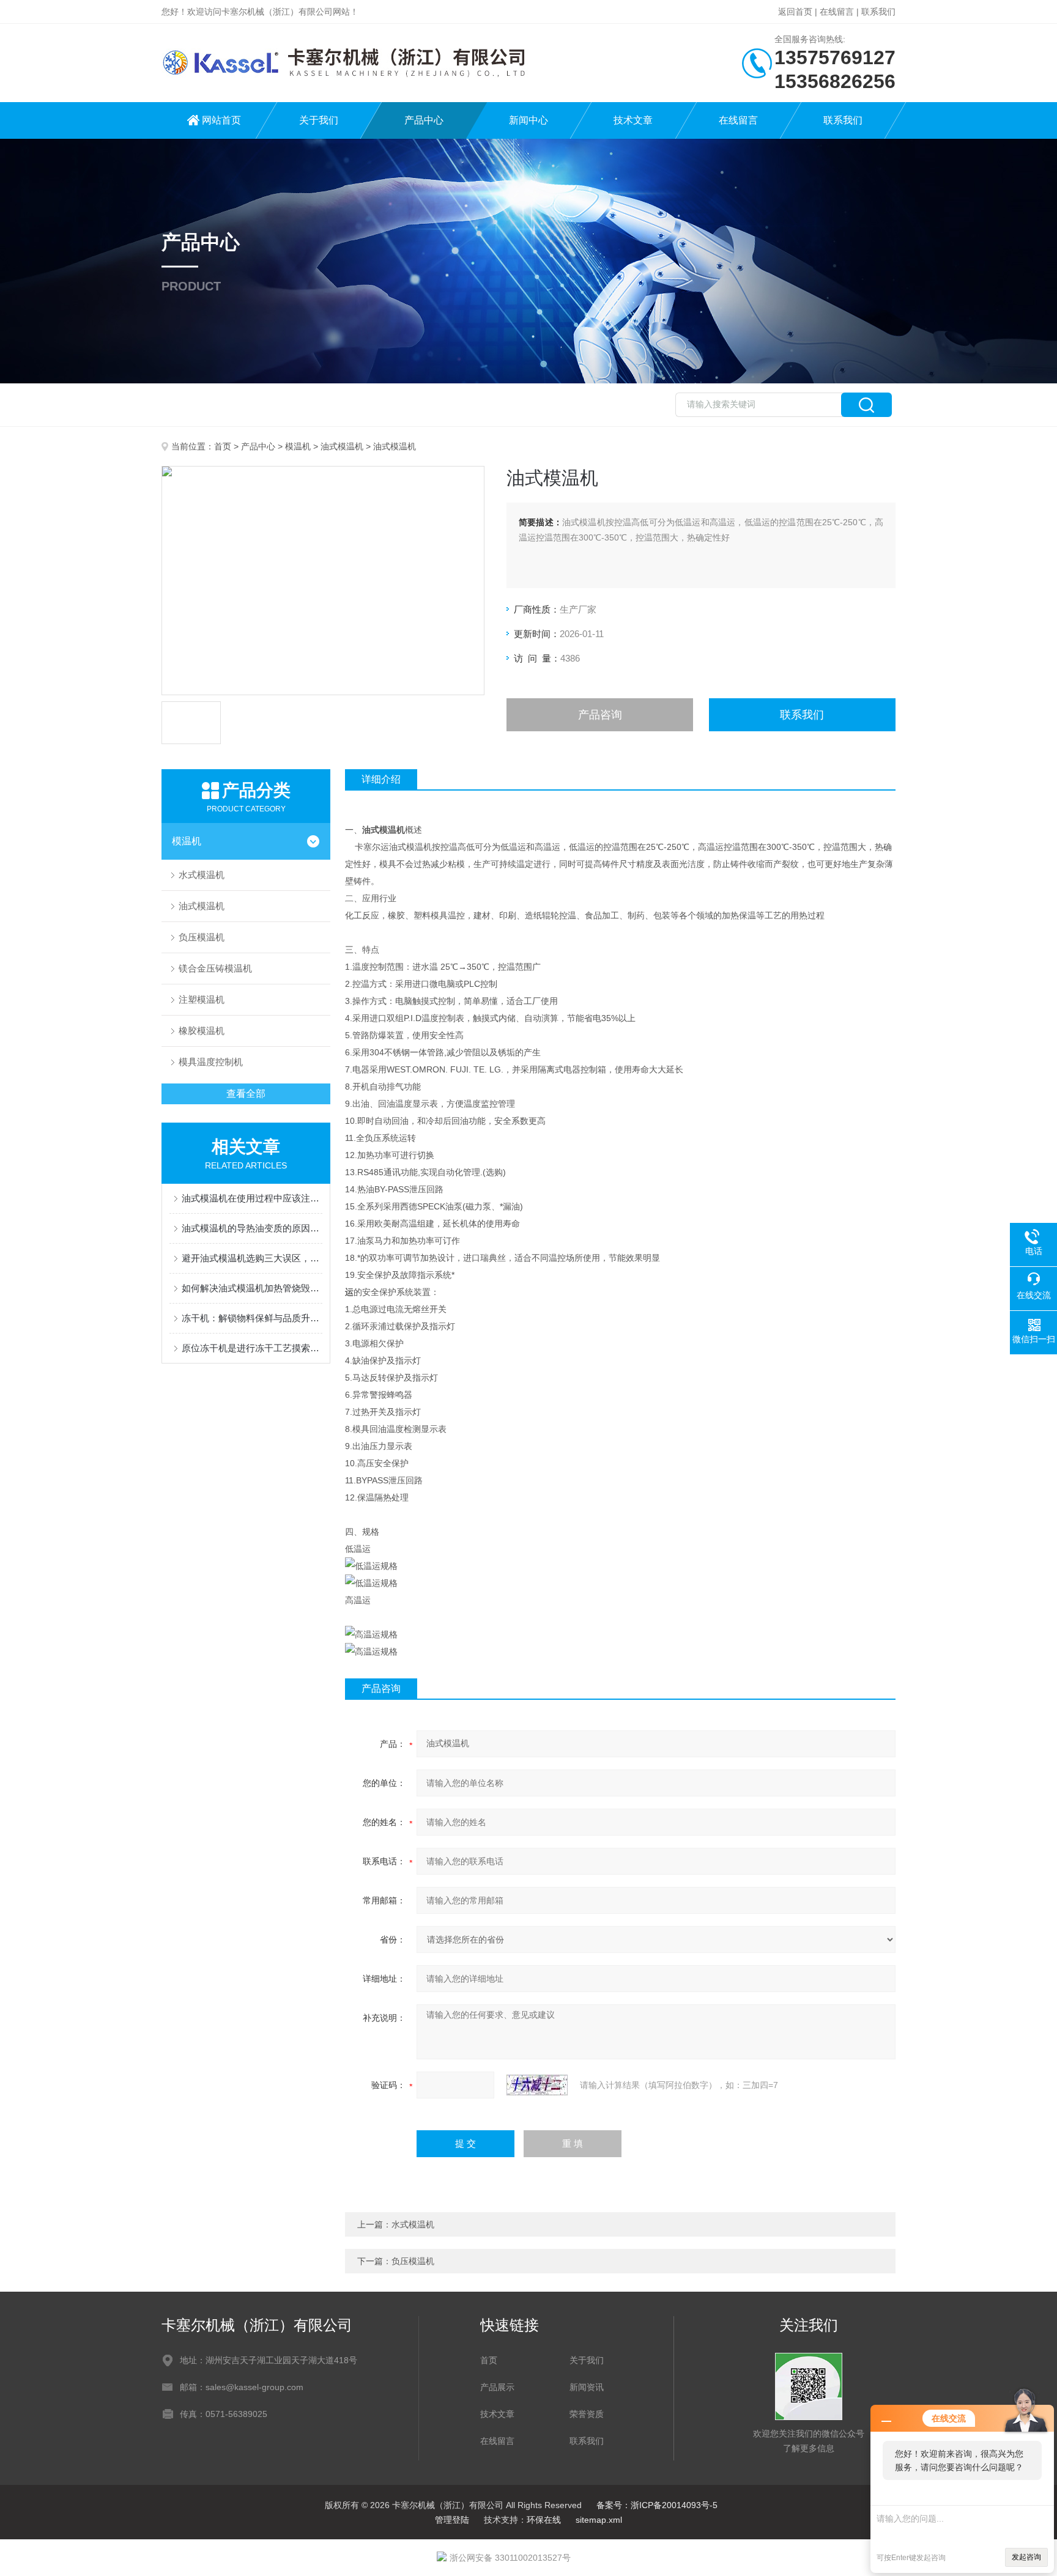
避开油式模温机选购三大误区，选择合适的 (252, 1258)
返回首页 (795, 12)
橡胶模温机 (202, 1031)
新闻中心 (528, 120)
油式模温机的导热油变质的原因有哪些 (252, 1228)
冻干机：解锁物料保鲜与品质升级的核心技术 (252, 1318)
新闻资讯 (587, 2387)
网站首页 (221, 120)
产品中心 (424, 120)
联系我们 (878, 12)
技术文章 (633, 120)
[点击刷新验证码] (537, 2085)
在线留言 (837, 12)
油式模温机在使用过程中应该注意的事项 (252, 1198)
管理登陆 (452, 2520)
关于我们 (319, 120)
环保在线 (544, 2520)
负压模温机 (202, 937)
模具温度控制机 (211, 1062)
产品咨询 (600, 715)
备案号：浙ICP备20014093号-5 (657, 2505)
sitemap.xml (599, 2520)
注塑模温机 (202, 999)
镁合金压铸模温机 (215, 968)
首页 (223, 446)
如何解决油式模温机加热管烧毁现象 (252, 1288)
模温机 (298, 446)
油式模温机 (342, 446)
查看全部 (246, 1094)
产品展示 (497, 2387)
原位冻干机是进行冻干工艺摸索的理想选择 (252, 1348)
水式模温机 (202, 875)
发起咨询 (1026, 2557)
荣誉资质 (587, 2414)
